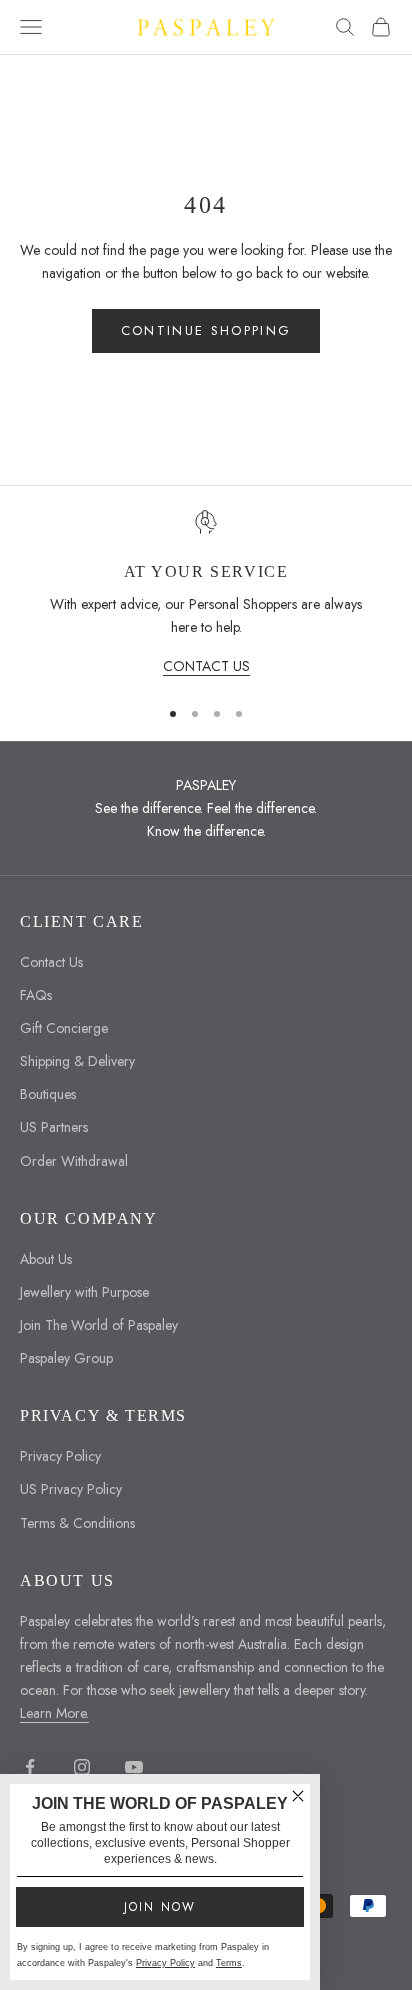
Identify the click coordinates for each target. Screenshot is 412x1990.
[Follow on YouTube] (134, 1767)
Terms (229, 1963)
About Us (46, 1259)
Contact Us (51, 962)
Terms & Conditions (77, 1523)
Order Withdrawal (74, 1161)
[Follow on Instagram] (82, 1767)
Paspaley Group (66, 1358)
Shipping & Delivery (77, 1061)
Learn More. (54, 1713)
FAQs (36, 995)
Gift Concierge (64, 1028)
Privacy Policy (60, 1456)
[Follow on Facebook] (30, 1767)
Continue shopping (206, 330)
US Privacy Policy (71, 1489)
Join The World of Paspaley (99, 1325)
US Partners (54, 1127)
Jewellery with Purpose (84, 1292)
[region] (206, 594)
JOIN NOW (160, 1907)
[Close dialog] (298, 1796)
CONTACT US (206, 666)
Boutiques (48, 1094)
